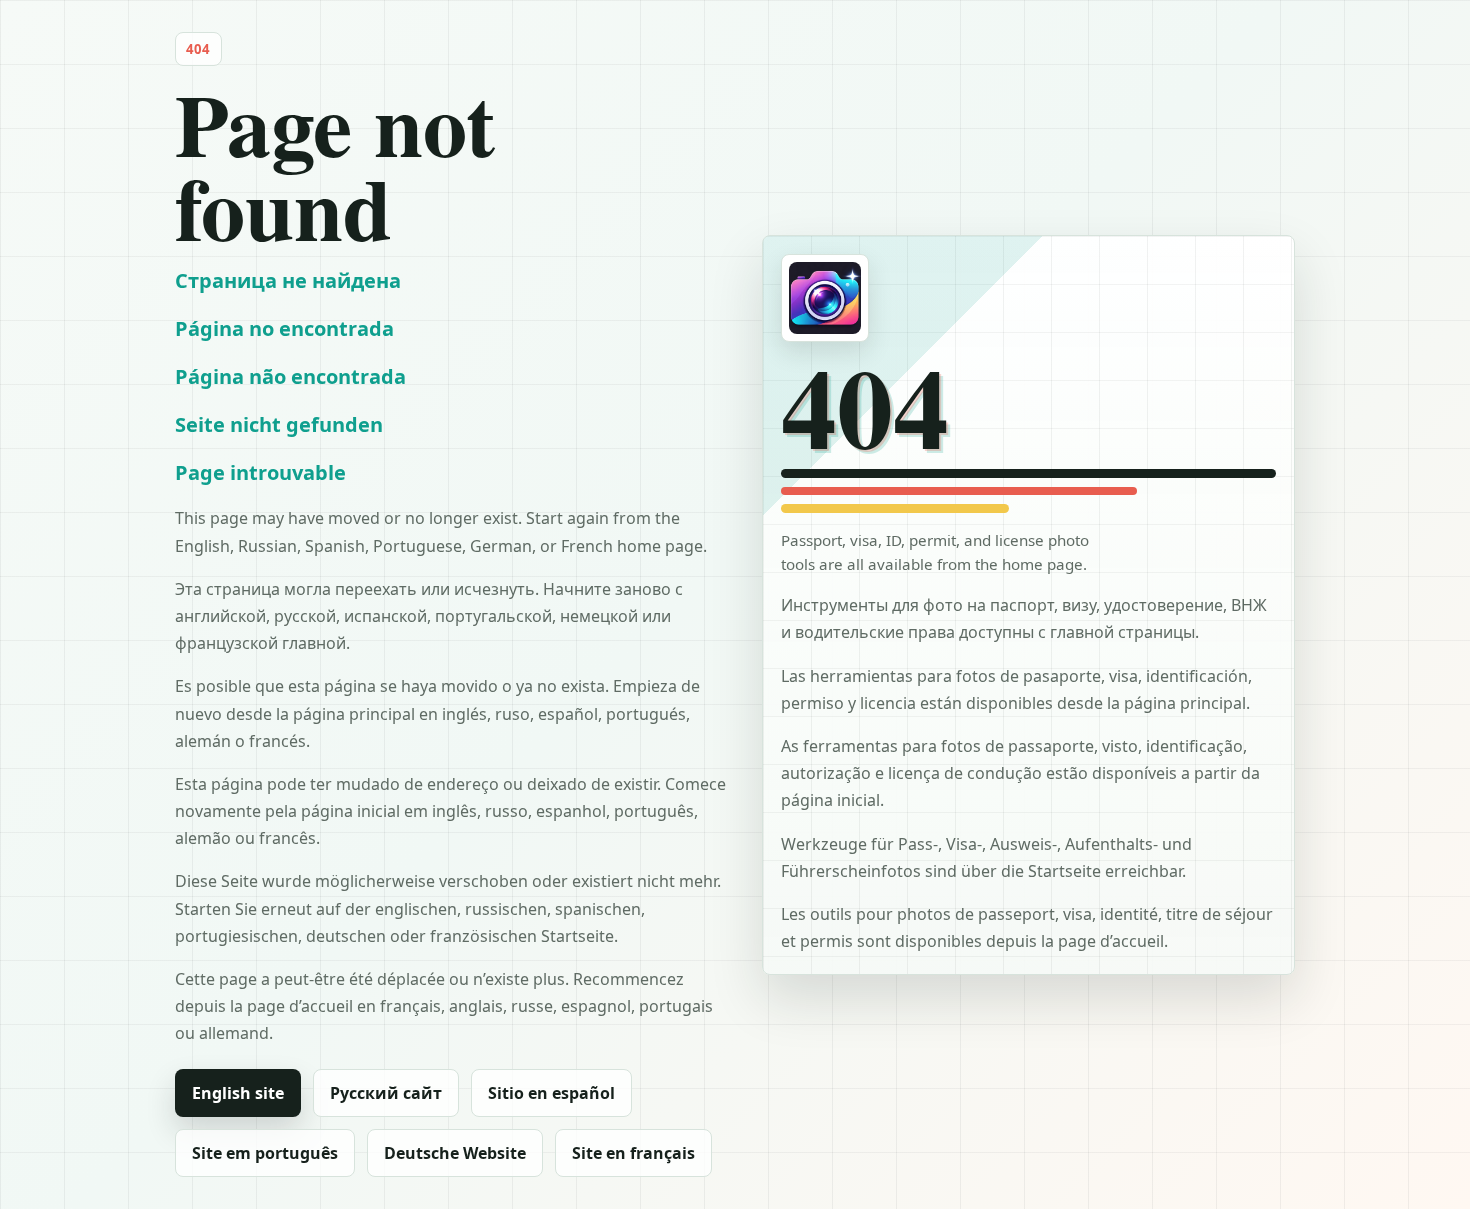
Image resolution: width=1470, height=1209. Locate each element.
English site (238, 1093)
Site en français (633, 1153)
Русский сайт (386, 1093)
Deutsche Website (455, 1153)
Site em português (265, 1153)
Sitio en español (551, 1093)
